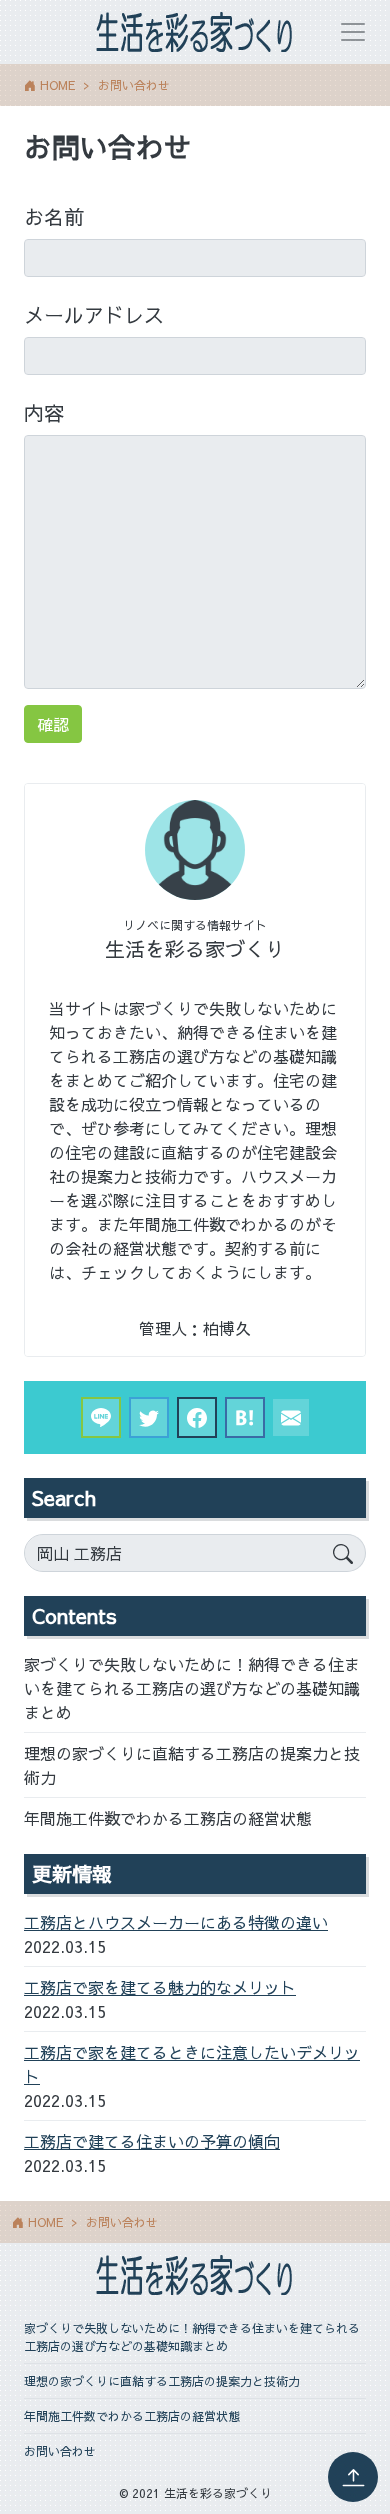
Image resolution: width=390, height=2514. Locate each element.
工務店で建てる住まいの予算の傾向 (152, 2141)
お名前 (54, 216)
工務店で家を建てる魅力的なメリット (160, 1987)
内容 (44, 412)
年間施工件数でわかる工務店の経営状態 (168, 1818)
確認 (53, 724)
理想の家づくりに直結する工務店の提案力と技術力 (192, 1765)
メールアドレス (94, 314)
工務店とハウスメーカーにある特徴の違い (176, 1922)
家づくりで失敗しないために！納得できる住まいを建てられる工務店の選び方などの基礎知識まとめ (192, 1688)
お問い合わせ (60, 2451)
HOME (57, 85)
